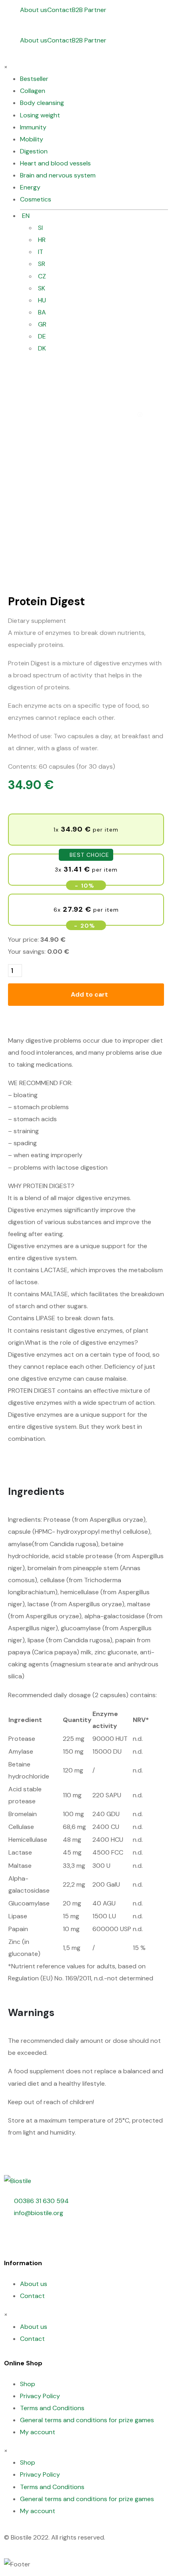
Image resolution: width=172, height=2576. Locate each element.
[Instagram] (36, 2237)
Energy (30, 187)
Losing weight (40, 115)
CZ (42, 276)
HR (42, 240)
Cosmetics (36, 199)
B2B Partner (89, 10)
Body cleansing (42, 103)
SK (42, 288)
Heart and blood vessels (55, 163)
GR (42, 324)
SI (40, 228)
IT (41, 252)
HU (42, 300)
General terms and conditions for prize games (87, 2420)
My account (38, 2432)
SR (42, 264)
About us (34, 10)
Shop (28, 2384)
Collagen (33, 91)
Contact (60, 10)
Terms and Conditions (52, 2408)
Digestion (34, 151)
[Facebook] (14, 2237)
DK (42, 348)
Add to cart (89, 994)
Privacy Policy (40, 2396)
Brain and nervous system (58, 175)
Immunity (33, 127)
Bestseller (34, 79)
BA (42, 312)
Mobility (32, 139)
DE (42, 336)
